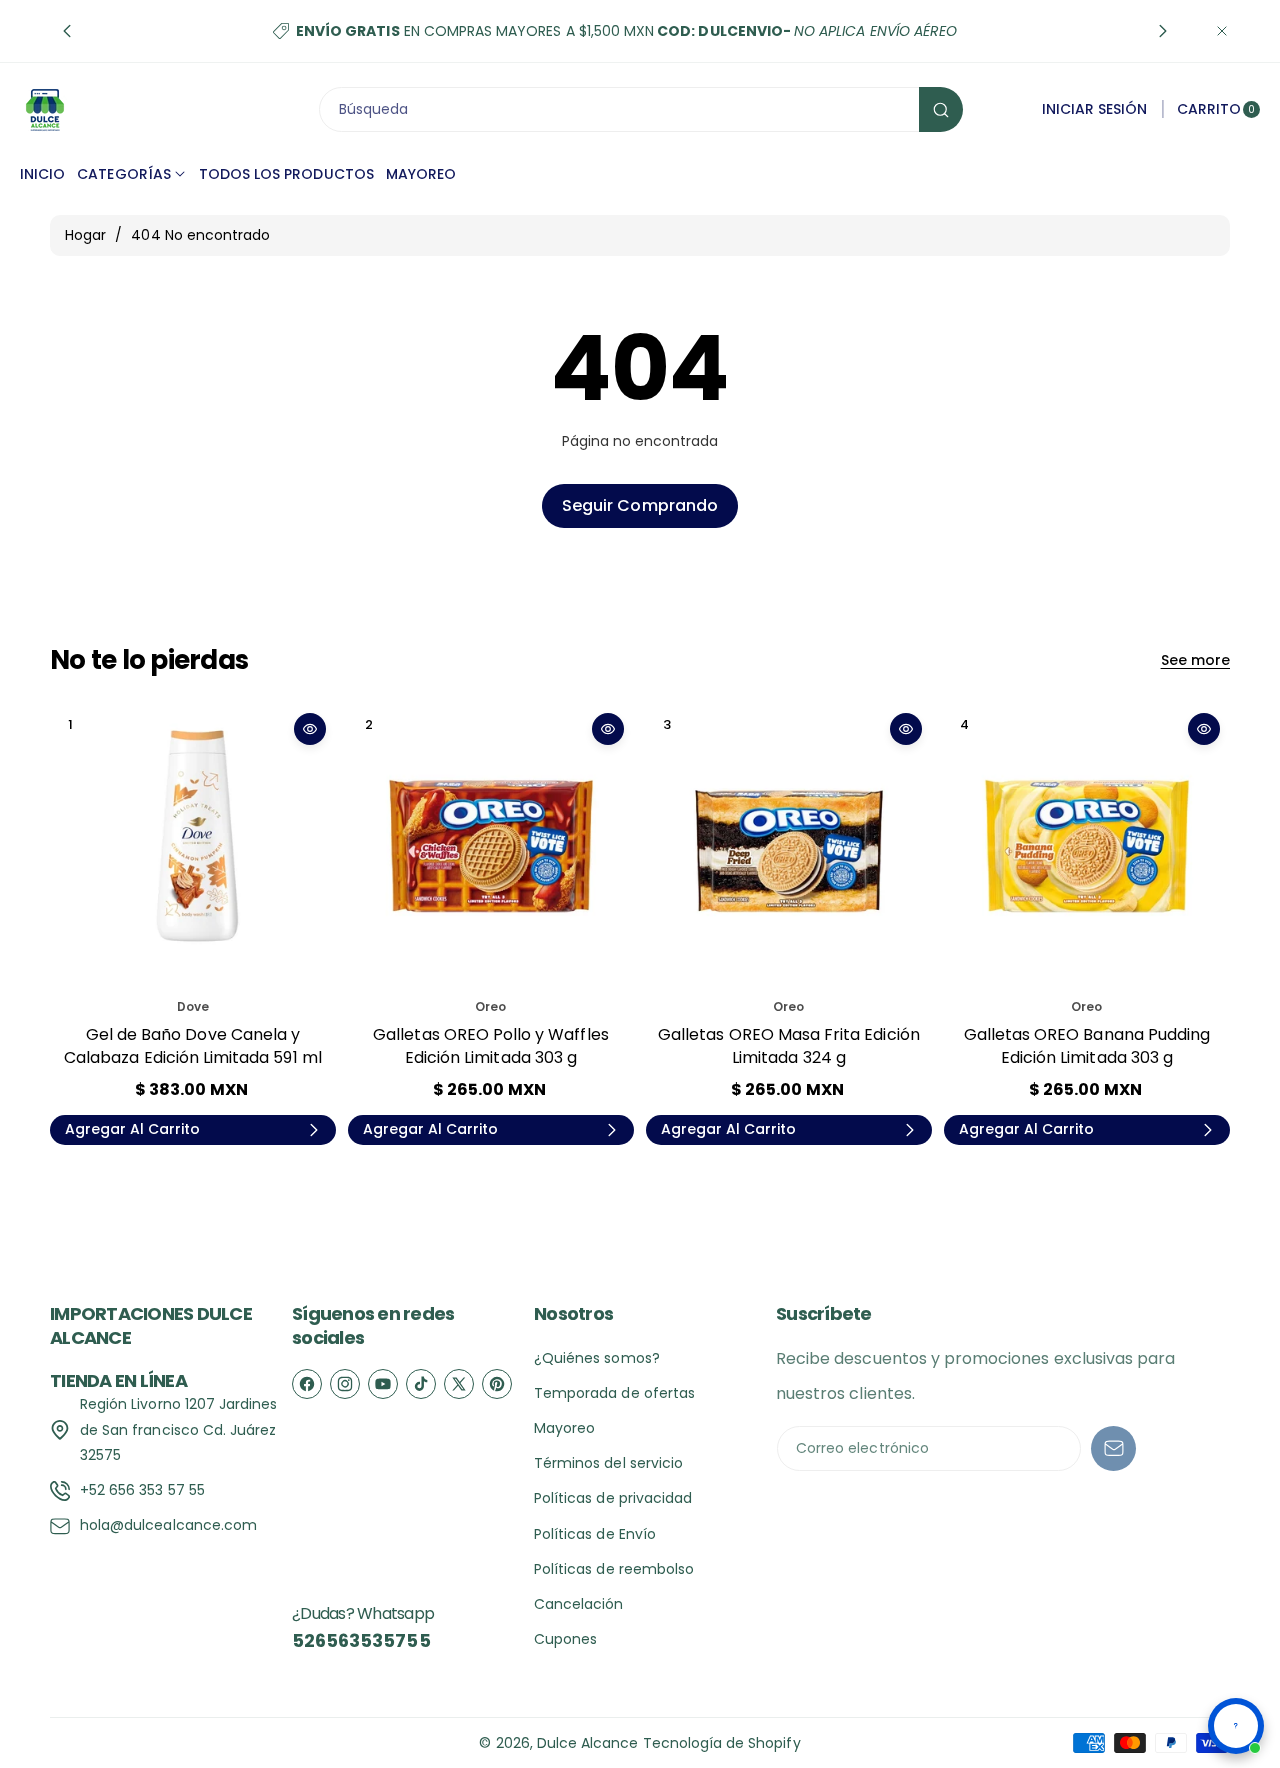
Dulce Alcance (588, 1743)
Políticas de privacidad (613, 1498)
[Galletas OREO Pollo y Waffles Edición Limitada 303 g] (491, 846)
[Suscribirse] (1113, 1448)
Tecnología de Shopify (722, 1743)
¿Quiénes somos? (597, 1358)
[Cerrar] (1222, 31)
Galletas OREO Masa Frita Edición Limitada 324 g (789, 1045)
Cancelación (579, 1604)
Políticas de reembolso (614, 1569)
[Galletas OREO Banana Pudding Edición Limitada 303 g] (1087, 846)
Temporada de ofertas (614, 1393)
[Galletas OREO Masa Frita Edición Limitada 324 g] (789, 846)
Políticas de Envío (595, 1534)
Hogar (85, 235)
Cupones (565, 1639)
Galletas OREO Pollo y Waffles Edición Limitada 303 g (490, 1045)
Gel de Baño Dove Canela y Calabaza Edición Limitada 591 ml (193, 1045)
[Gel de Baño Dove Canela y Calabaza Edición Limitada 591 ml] (193, 846)
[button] (67, 31)
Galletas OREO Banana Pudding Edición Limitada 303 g (1087, 1045)
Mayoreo (564, 1428)
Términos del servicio (608, 1463)
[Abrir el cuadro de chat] (1236, 1726)
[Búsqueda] (941, 109)
